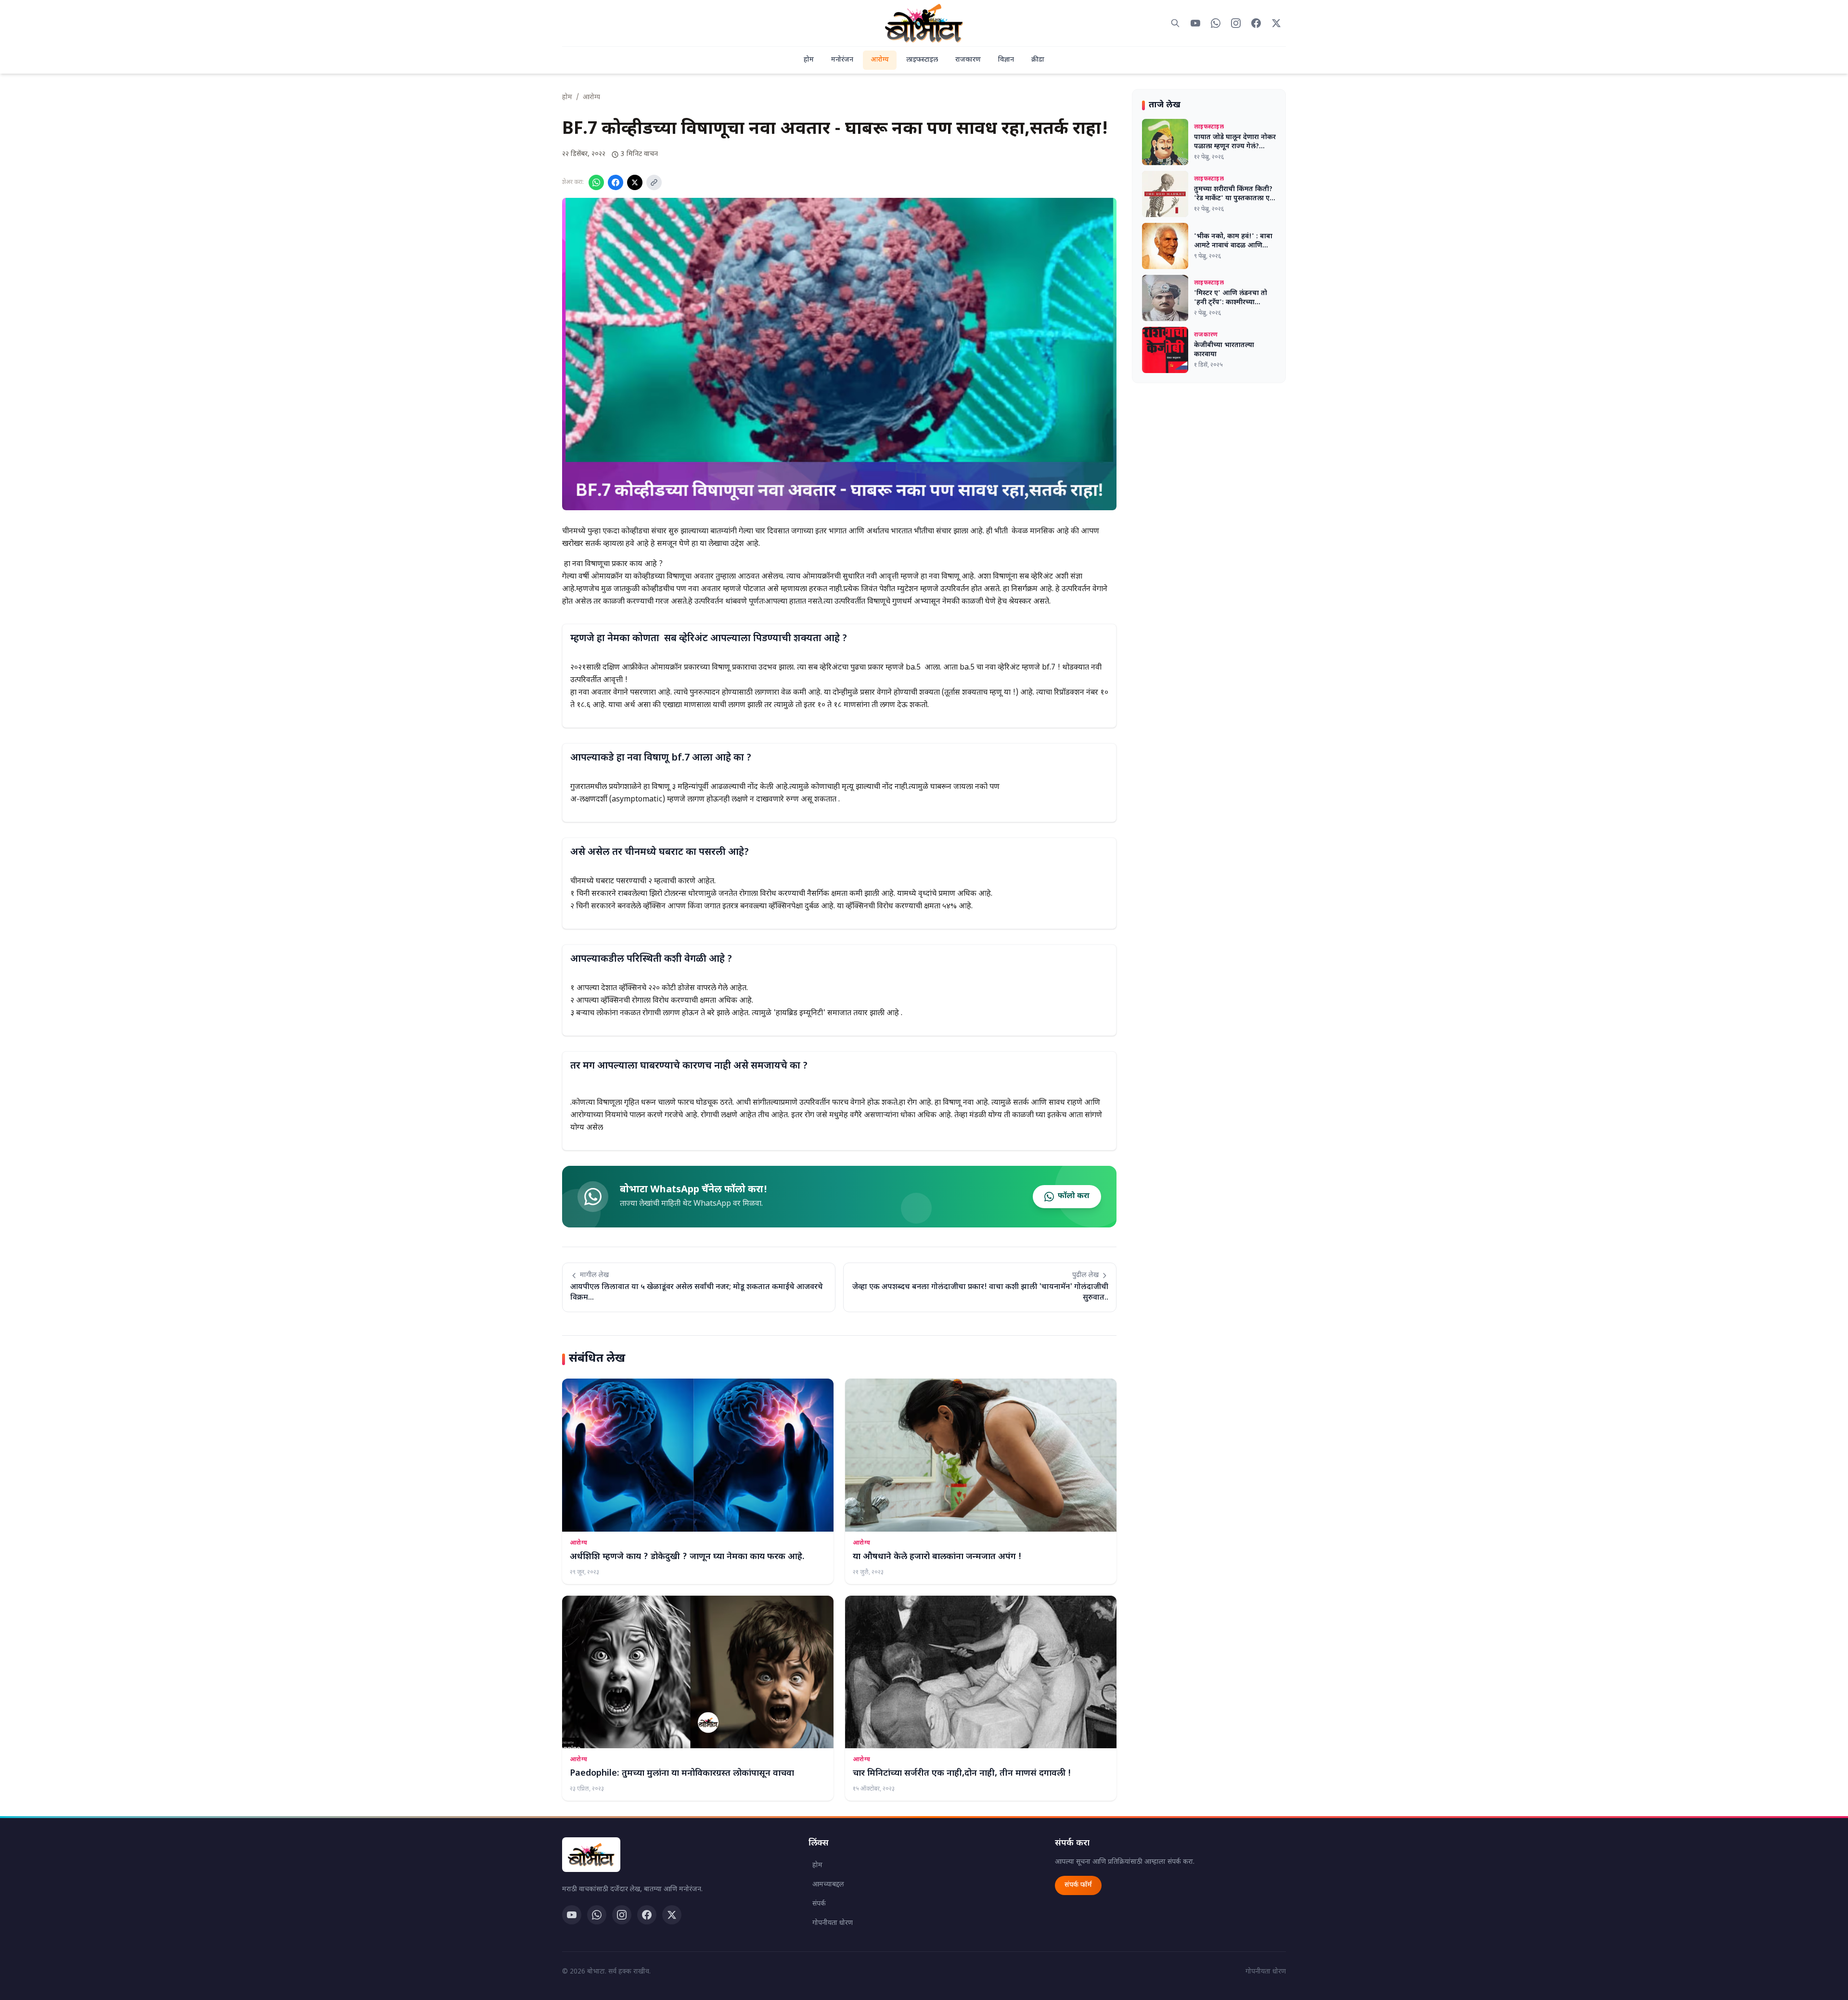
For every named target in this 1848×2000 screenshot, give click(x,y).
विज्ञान (1006, 60)
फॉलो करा (1074, 1196)
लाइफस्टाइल (922, 60)
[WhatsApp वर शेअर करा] (596, 182)
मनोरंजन (842, 60)
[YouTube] (572, 1915)
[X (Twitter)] (672, 1915)
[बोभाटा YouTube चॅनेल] (1195, 23)
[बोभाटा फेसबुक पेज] (1256, 23)
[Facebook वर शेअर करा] (616, 182)
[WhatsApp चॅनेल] (597, 1915)
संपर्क (819, 1904)
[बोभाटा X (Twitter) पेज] (1276, 23)
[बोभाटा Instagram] (1236, 23)
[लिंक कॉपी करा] (654, 182)
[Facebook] (647, 1915)
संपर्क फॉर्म (1078, 1885)
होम (809, 60)
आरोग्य (880, 60)
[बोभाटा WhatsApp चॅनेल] (1216, 23)
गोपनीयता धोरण (833, 1923)
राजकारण (968, 60)
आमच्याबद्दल (828, 1885)
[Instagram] (622, 1915)
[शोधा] (1175, 23)
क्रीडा (1038, 60)
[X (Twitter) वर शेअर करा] (635, 182)
